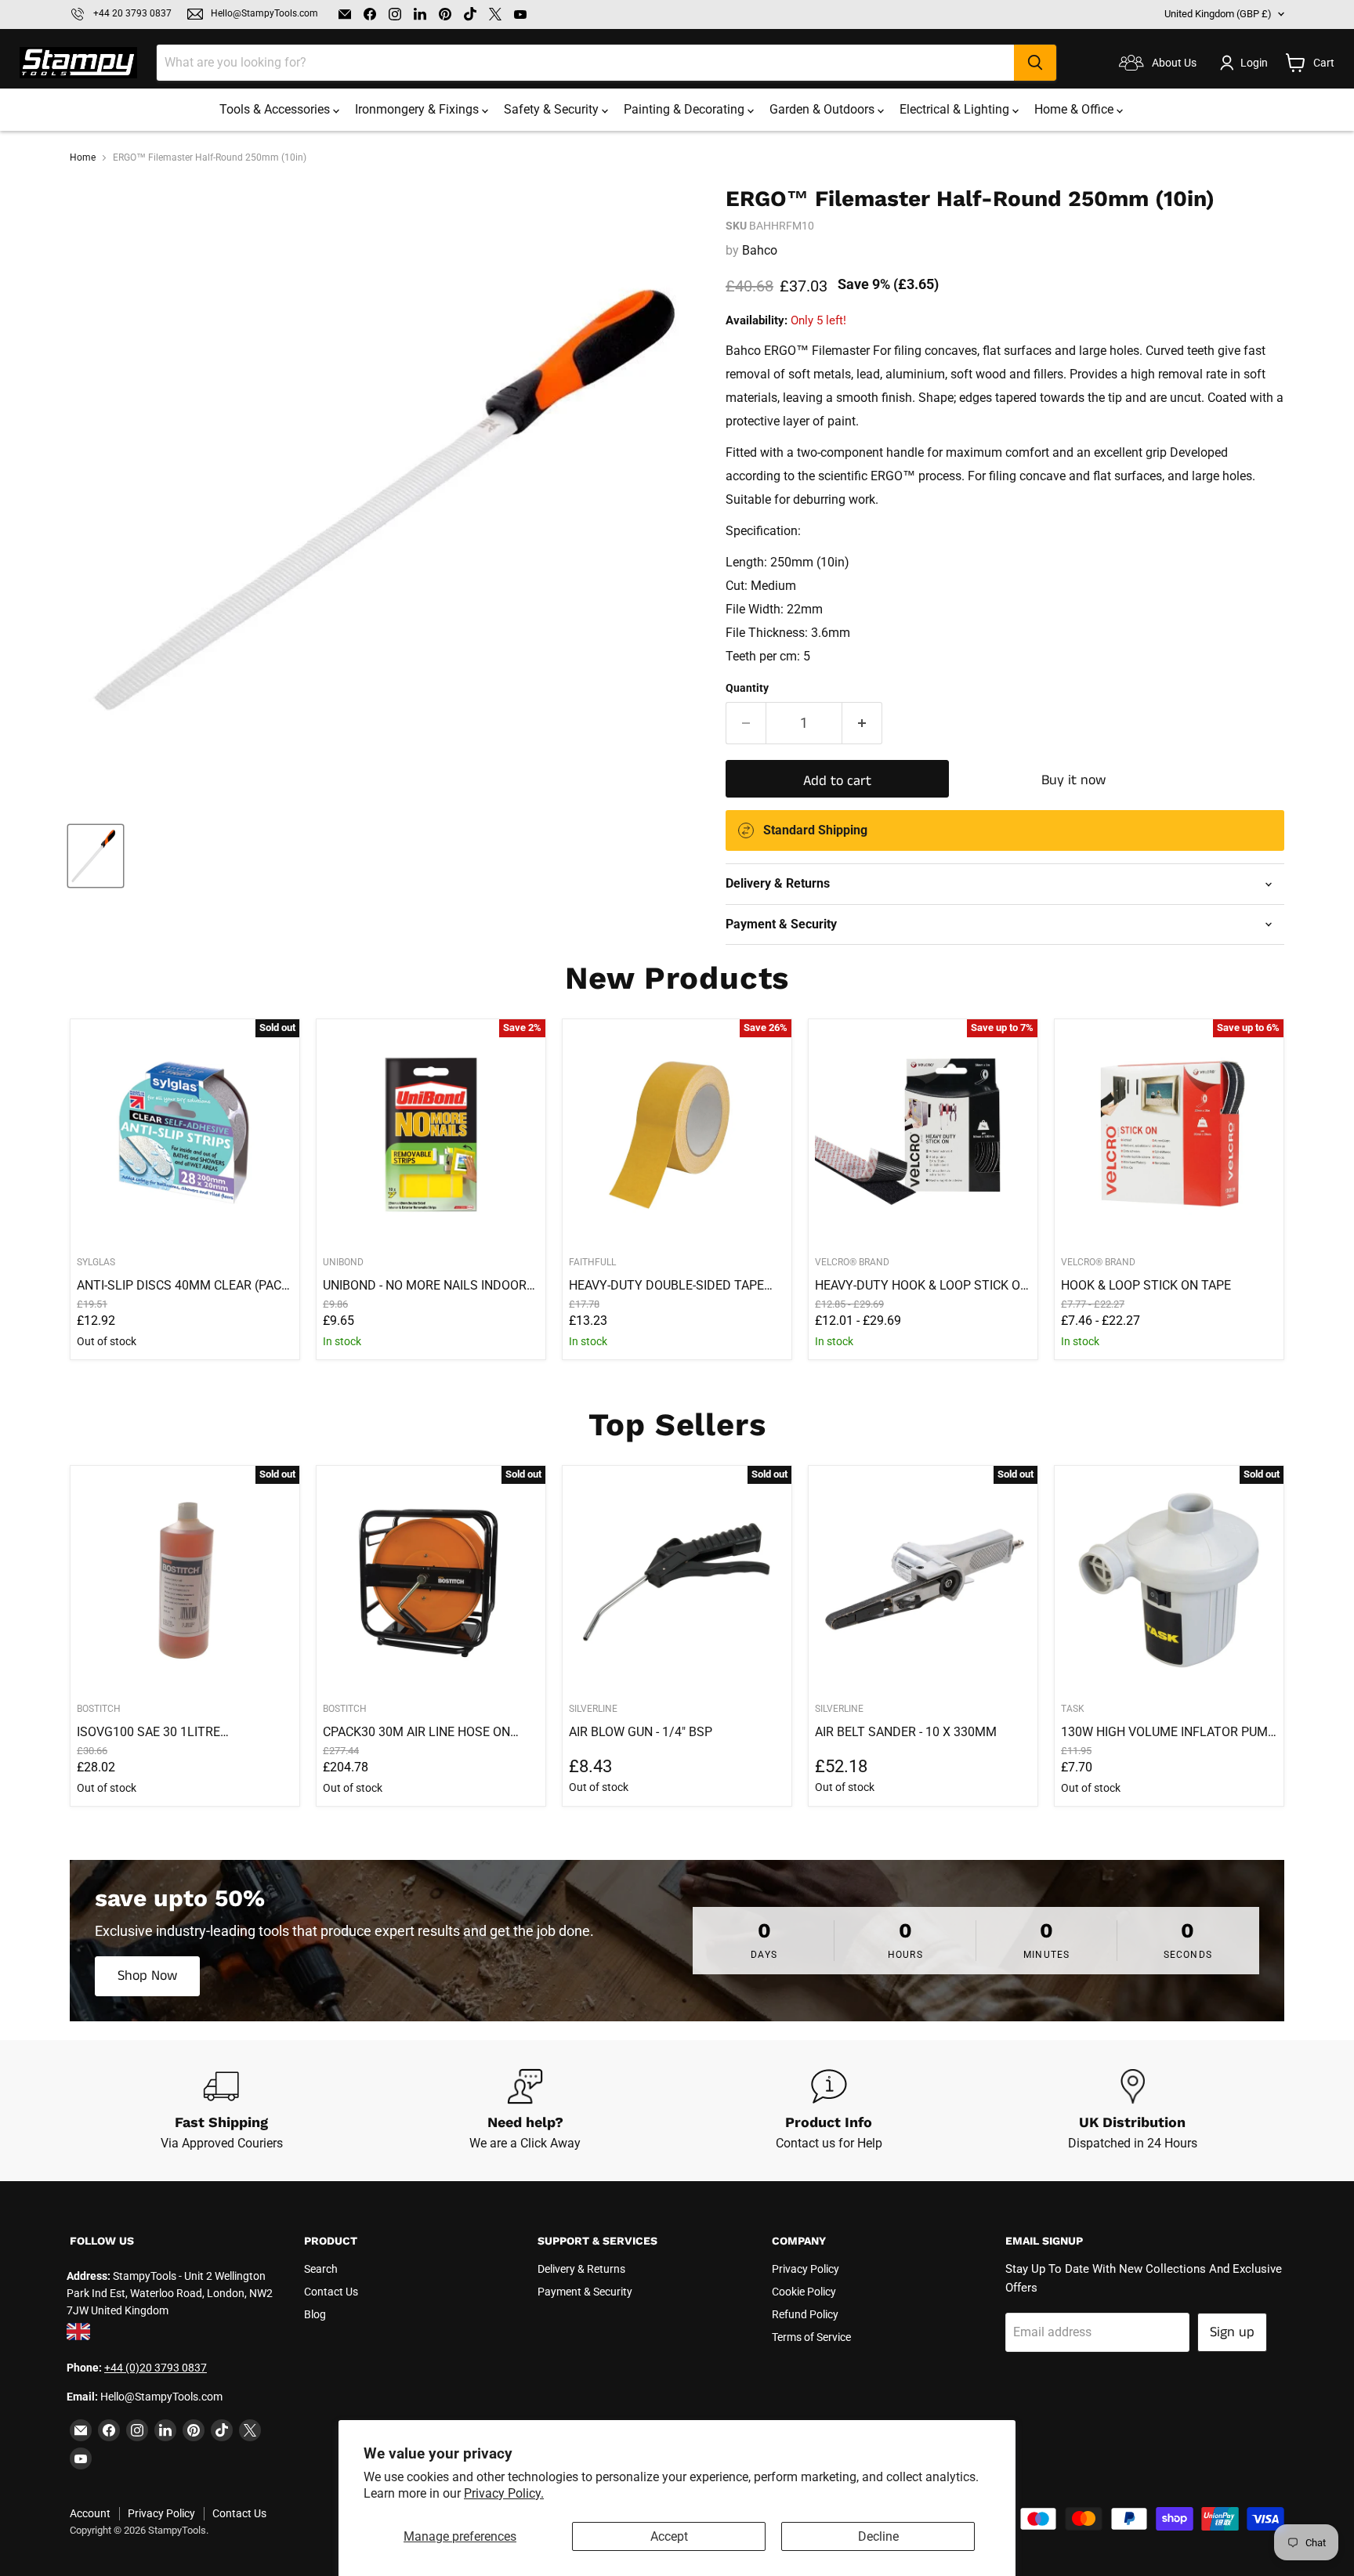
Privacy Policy (806, 2269)
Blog (315, 2314)
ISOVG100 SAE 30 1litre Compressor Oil (148, 1732)
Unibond (343, 1262)
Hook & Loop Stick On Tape (1146, 1285)
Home (83, 158)
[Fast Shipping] (222, 2111)
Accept (669, 2536)
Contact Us (331, 2292)
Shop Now (147, 1976)
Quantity (747, 688)
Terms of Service (811, 2337)
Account (90, 2513)
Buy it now (1073, 780)
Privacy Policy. (504, 2493)
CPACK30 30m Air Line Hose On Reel (416, 1732)
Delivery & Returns (581, 2269)
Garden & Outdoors (824, 109)
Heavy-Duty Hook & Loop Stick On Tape (922, 1286)
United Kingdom (1218, 14)
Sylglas (96, 1262)
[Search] (1035, 63)
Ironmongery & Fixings (418, 109)
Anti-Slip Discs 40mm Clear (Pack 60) (183, 1286)
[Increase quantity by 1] (862, 724)
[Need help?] (526, 2111)
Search (321, 2269)
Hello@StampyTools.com (264, 14)
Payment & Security (585, 2292)
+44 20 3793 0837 (132, 14)
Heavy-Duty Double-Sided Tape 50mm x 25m (666, 1286)
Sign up (1232, 2332)
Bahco (760, 250)
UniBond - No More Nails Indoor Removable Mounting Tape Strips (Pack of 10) (425, 1286)
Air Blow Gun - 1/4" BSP (641, 1732)
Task (1073, 1709)
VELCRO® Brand (852, 1262)
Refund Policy (805, 2314)
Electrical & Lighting (956, 109)
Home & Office (1075, 109)
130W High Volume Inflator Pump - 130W (1168, 1732)
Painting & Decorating (686, 109)
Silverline (593, 1709)
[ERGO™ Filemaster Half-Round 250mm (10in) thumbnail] (96, 856)
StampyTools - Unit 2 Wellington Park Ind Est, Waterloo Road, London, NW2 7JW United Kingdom (170, 2294)
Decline (878, 2536)
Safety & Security (553, 109)
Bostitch (99, 1709)
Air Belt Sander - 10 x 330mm (906, 1732)
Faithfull (592, 1262)
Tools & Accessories (276, 109)
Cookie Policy (804, 2292)
